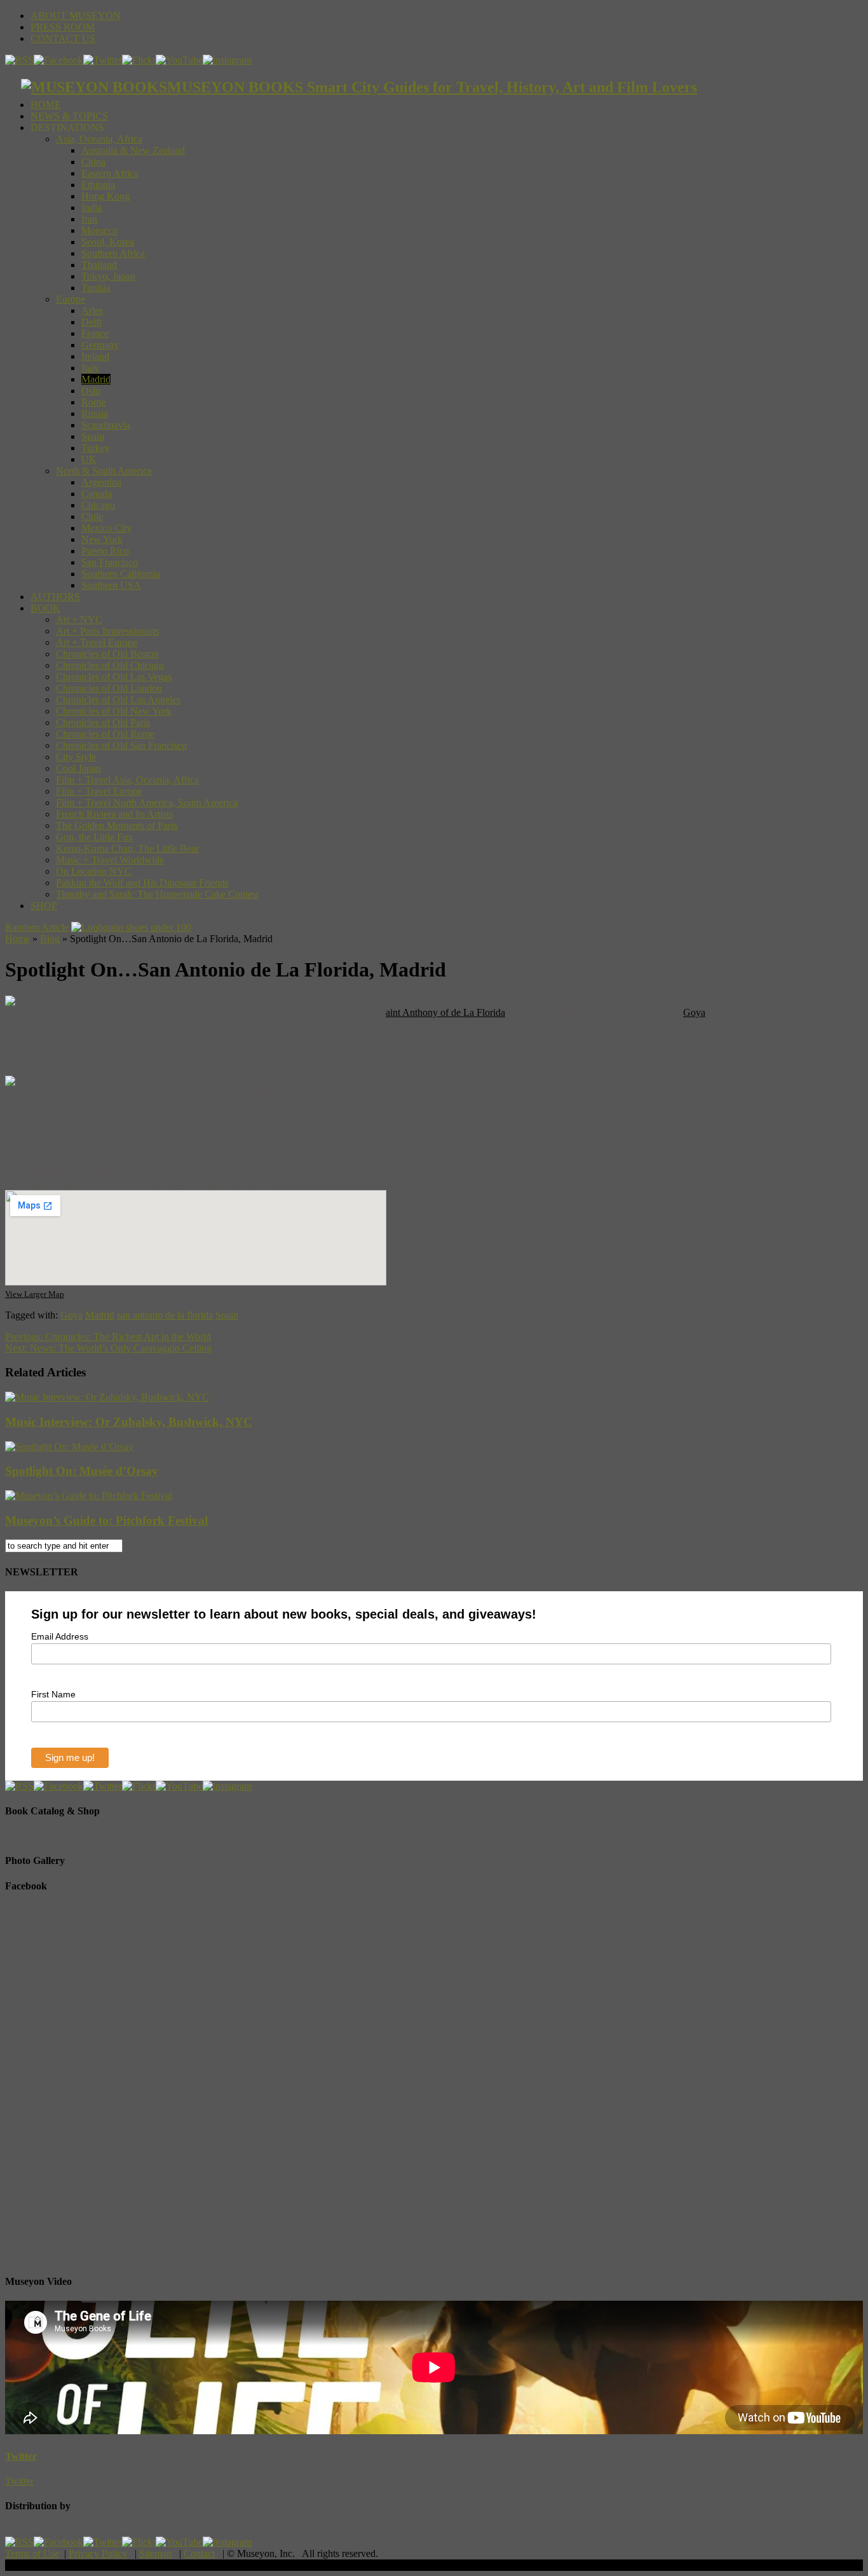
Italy (90, 368)
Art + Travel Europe (97, 642)
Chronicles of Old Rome (105, 734)
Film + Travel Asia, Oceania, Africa (127, 780)
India (92, 208)
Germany (100, 345)
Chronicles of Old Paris (103, 723)
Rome (93, 402)
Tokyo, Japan (108, 276)
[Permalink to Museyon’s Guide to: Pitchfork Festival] (89, 1496)
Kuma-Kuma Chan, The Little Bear (127, 848)
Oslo (91, 391)
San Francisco (110, 562)
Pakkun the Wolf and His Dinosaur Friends (142, 883)
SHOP (44, 906)
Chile (92, 517)
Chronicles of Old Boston (107, 654)
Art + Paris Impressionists (107, 631)
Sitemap (155, 2553)
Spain (93, 436)
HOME (46, 105)
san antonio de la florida (165, 1315)
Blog (50, 939)
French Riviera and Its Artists (114, 814)
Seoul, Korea (108, 242)
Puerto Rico (105, 551)
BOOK (45, 608)
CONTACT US (63, 38)
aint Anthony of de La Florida (445, 1012)
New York (102, 539)
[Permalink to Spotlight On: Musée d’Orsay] (69, 1447)
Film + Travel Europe (99, 791)
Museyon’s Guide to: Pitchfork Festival (106, 1520)
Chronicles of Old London (109, 688)
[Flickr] (139, 60)
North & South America (104, 471)
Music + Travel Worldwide (110, 860)
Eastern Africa (110, 173)
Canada (97, 494)
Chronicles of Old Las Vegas (114, 677)
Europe (71, 299)
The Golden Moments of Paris (117, 826)
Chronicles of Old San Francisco (121, 745)
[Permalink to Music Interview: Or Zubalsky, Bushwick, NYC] (107, 1397)
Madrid (96, 379)
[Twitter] (103, 60)
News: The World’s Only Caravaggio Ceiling (108, 1348)
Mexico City (106, 528)
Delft (92, 322)
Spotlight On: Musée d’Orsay (82, 1471)
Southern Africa (113, 253)
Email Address (60, 1636)
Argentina (101, 482)
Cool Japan (78, 768)
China (93, 162)
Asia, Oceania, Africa (99, 139)
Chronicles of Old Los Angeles (118, 700)
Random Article (37, 927)
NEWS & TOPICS (69, 116)
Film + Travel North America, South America (147, 803)
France (95, 333)
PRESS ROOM (63, 27)
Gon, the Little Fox (94, 837)
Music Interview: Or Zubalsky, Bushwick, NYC (129, 1422)
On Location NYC (94, 871)
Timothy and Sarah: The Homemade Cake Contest (157, 894)
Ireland (95, 356)
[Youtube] (179, 60)
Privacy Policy (98, 2553)
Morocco (99, 230)
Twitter (21, 2456)
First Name (53, 1694)
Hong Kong (105, 196)
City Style (76, 757)
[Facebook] (58, 60)
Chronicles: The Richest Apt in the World (108, 1337)
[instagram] (227, 60)
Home (17, 939)
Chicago (98, 505)
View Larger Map (35, 1294)
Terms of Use (32, 2553)
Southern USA (111, 585)
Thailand (99, 265)
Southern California (121, 574)
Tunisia (96, 288)
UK (89, 459)
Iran (89, 219)
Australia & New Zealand (133, 150)
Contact (199, 2553)
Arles (92, 311)
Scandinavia (106, 425)
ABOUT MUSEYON (76, 16)
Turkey (96, 448)
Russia (95, 414)
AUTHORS (55, 597)
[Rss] (19, 60)
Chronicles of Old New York (114, 711)
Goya (694, 1012)
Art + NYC (79, 620)
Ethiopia (98, 185)
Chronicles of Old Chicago (110, 665)
